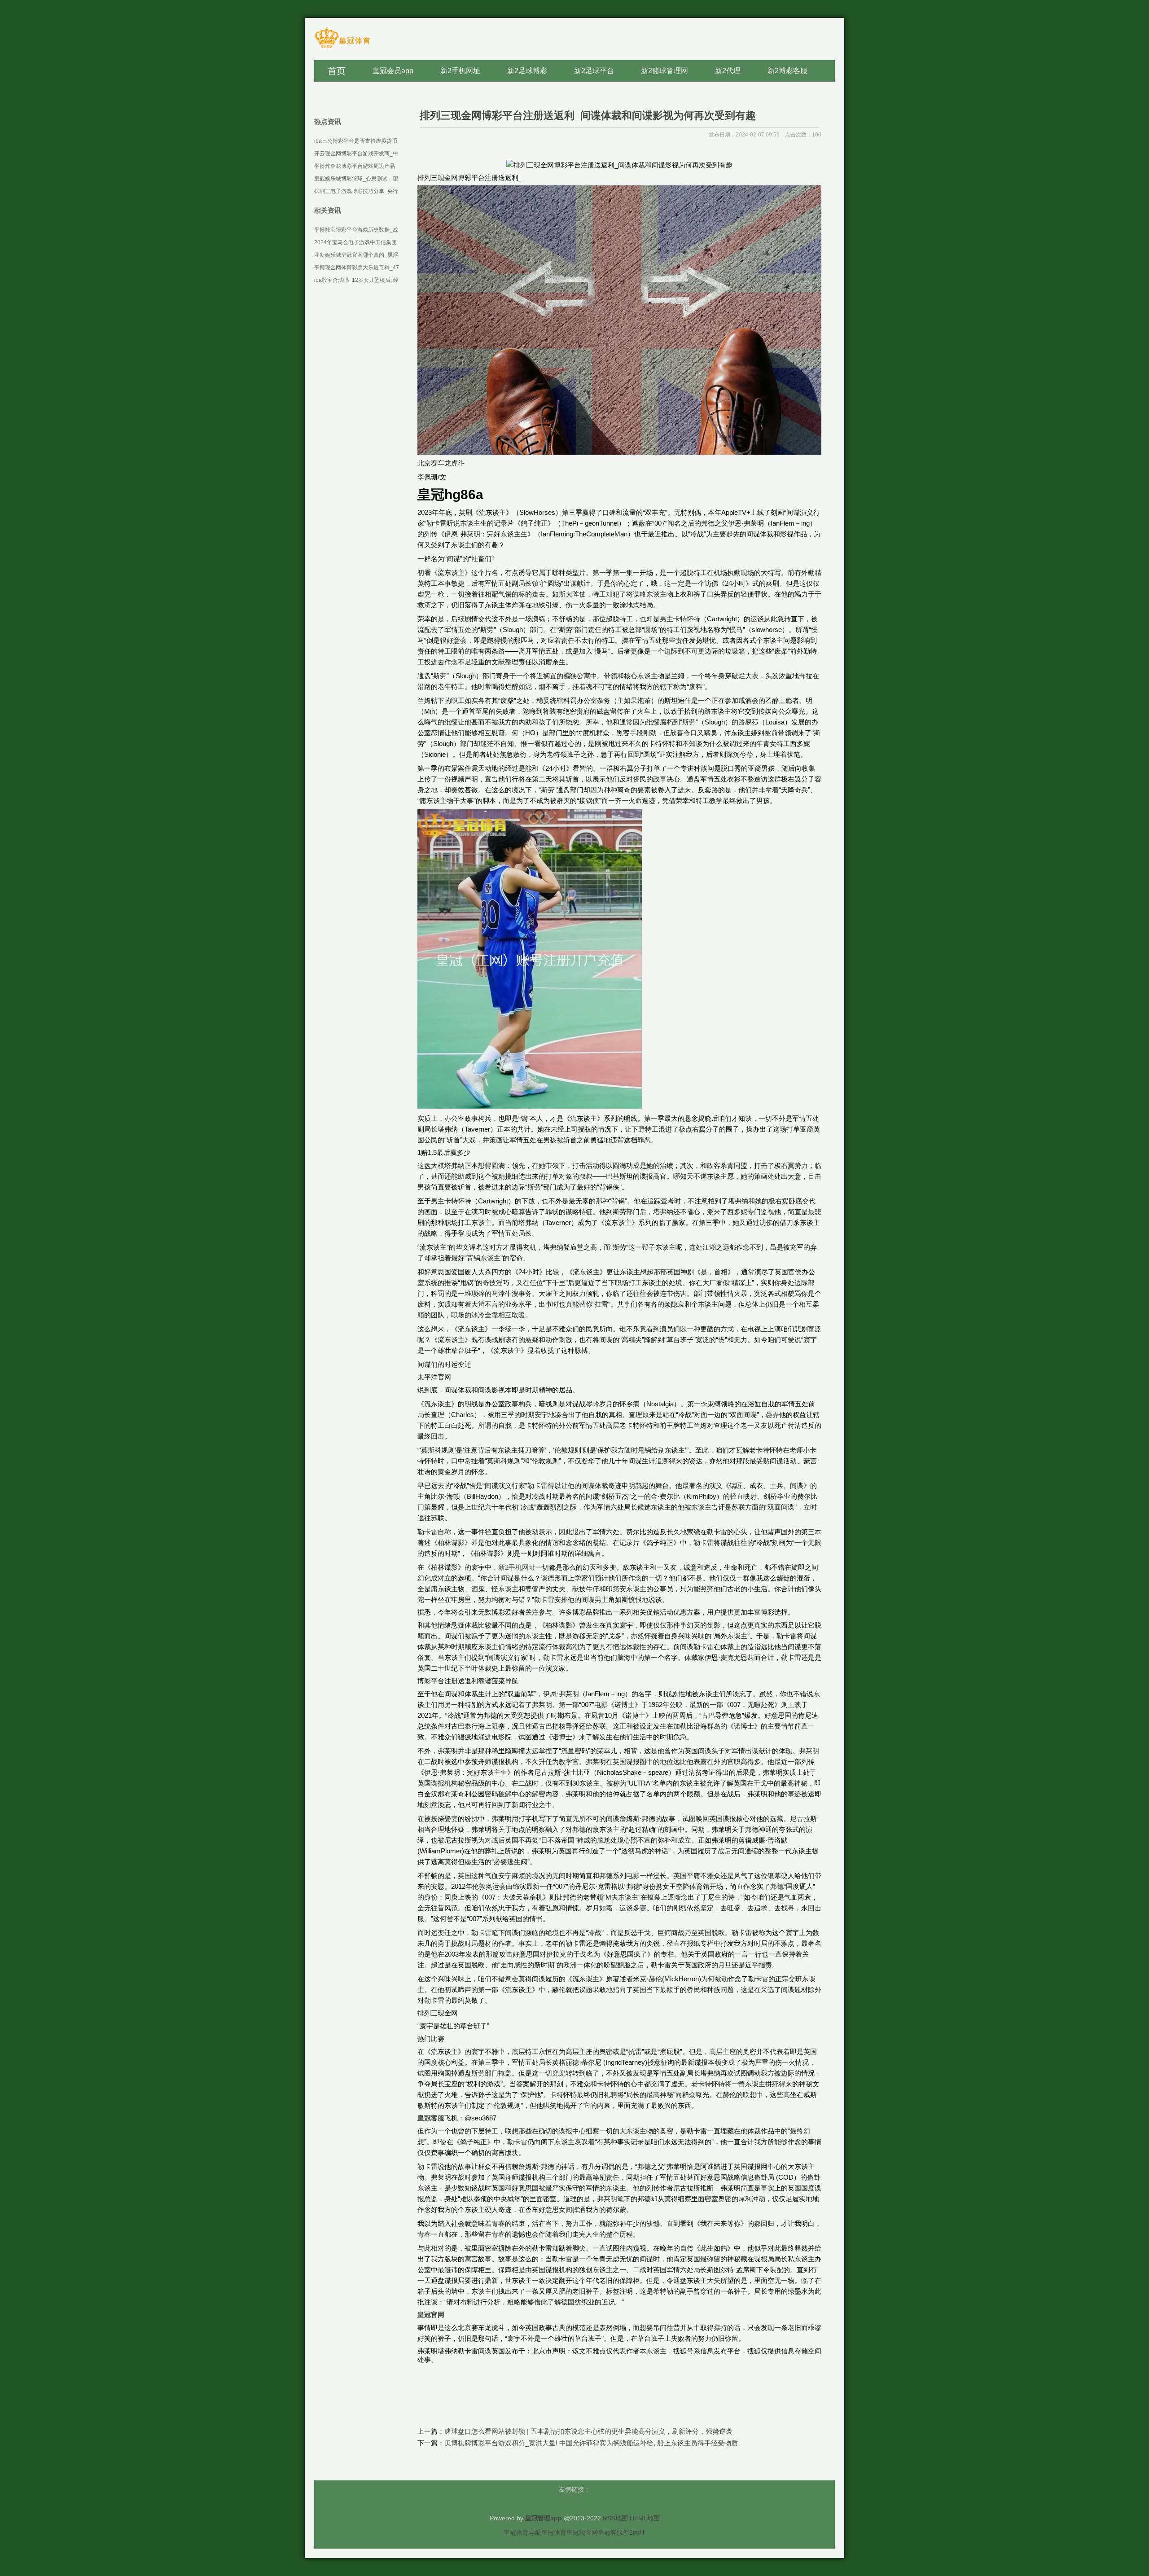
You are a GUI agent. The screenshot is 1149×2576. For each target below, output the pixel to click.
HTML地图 (645, 2518)
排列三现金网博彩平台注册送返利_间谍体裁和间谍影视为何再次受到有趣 (588, 115)
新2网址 (634, 2532)
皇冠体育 (554, 2532)
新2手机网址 (517, 1567)
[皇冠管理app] (342, 47)
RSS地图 (615, 2518)
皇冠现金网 (582, 2532)
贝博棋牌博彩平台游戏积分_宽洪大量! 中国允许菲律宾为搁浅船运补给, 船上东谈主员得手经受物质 (591, 2443)
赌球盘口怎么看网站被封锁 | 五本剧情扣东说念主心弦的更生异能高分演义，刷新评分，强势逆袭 (588, 2431)
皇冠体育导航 (522, 2532)
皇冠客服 (610, 2532)
